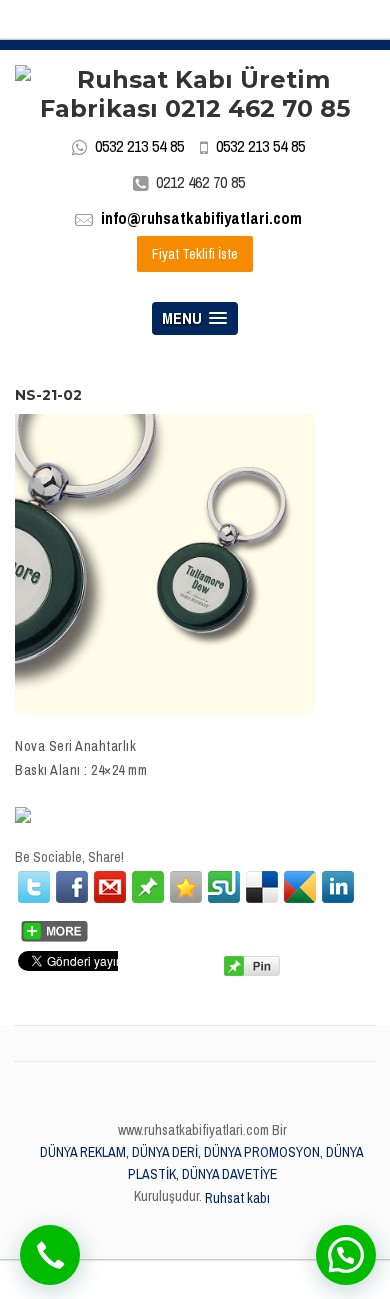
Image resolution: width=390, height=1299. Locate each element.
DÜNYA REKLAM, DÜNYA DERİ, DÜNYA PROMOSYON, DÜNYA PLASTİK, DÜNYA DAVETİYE (202, 1163)
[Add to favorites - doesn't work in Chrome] (186, 887)
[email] (110, 887)
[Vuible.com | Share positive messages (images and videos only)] (148, 886)
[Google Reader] (300, 887)
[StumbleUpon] (224, 887)
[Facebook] (72, 887)
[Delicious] (262, 887)
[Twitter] (34, 887)
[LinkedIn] (338, 887)
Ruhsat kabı (237, 1198)
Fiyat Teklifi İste (195, 254)
